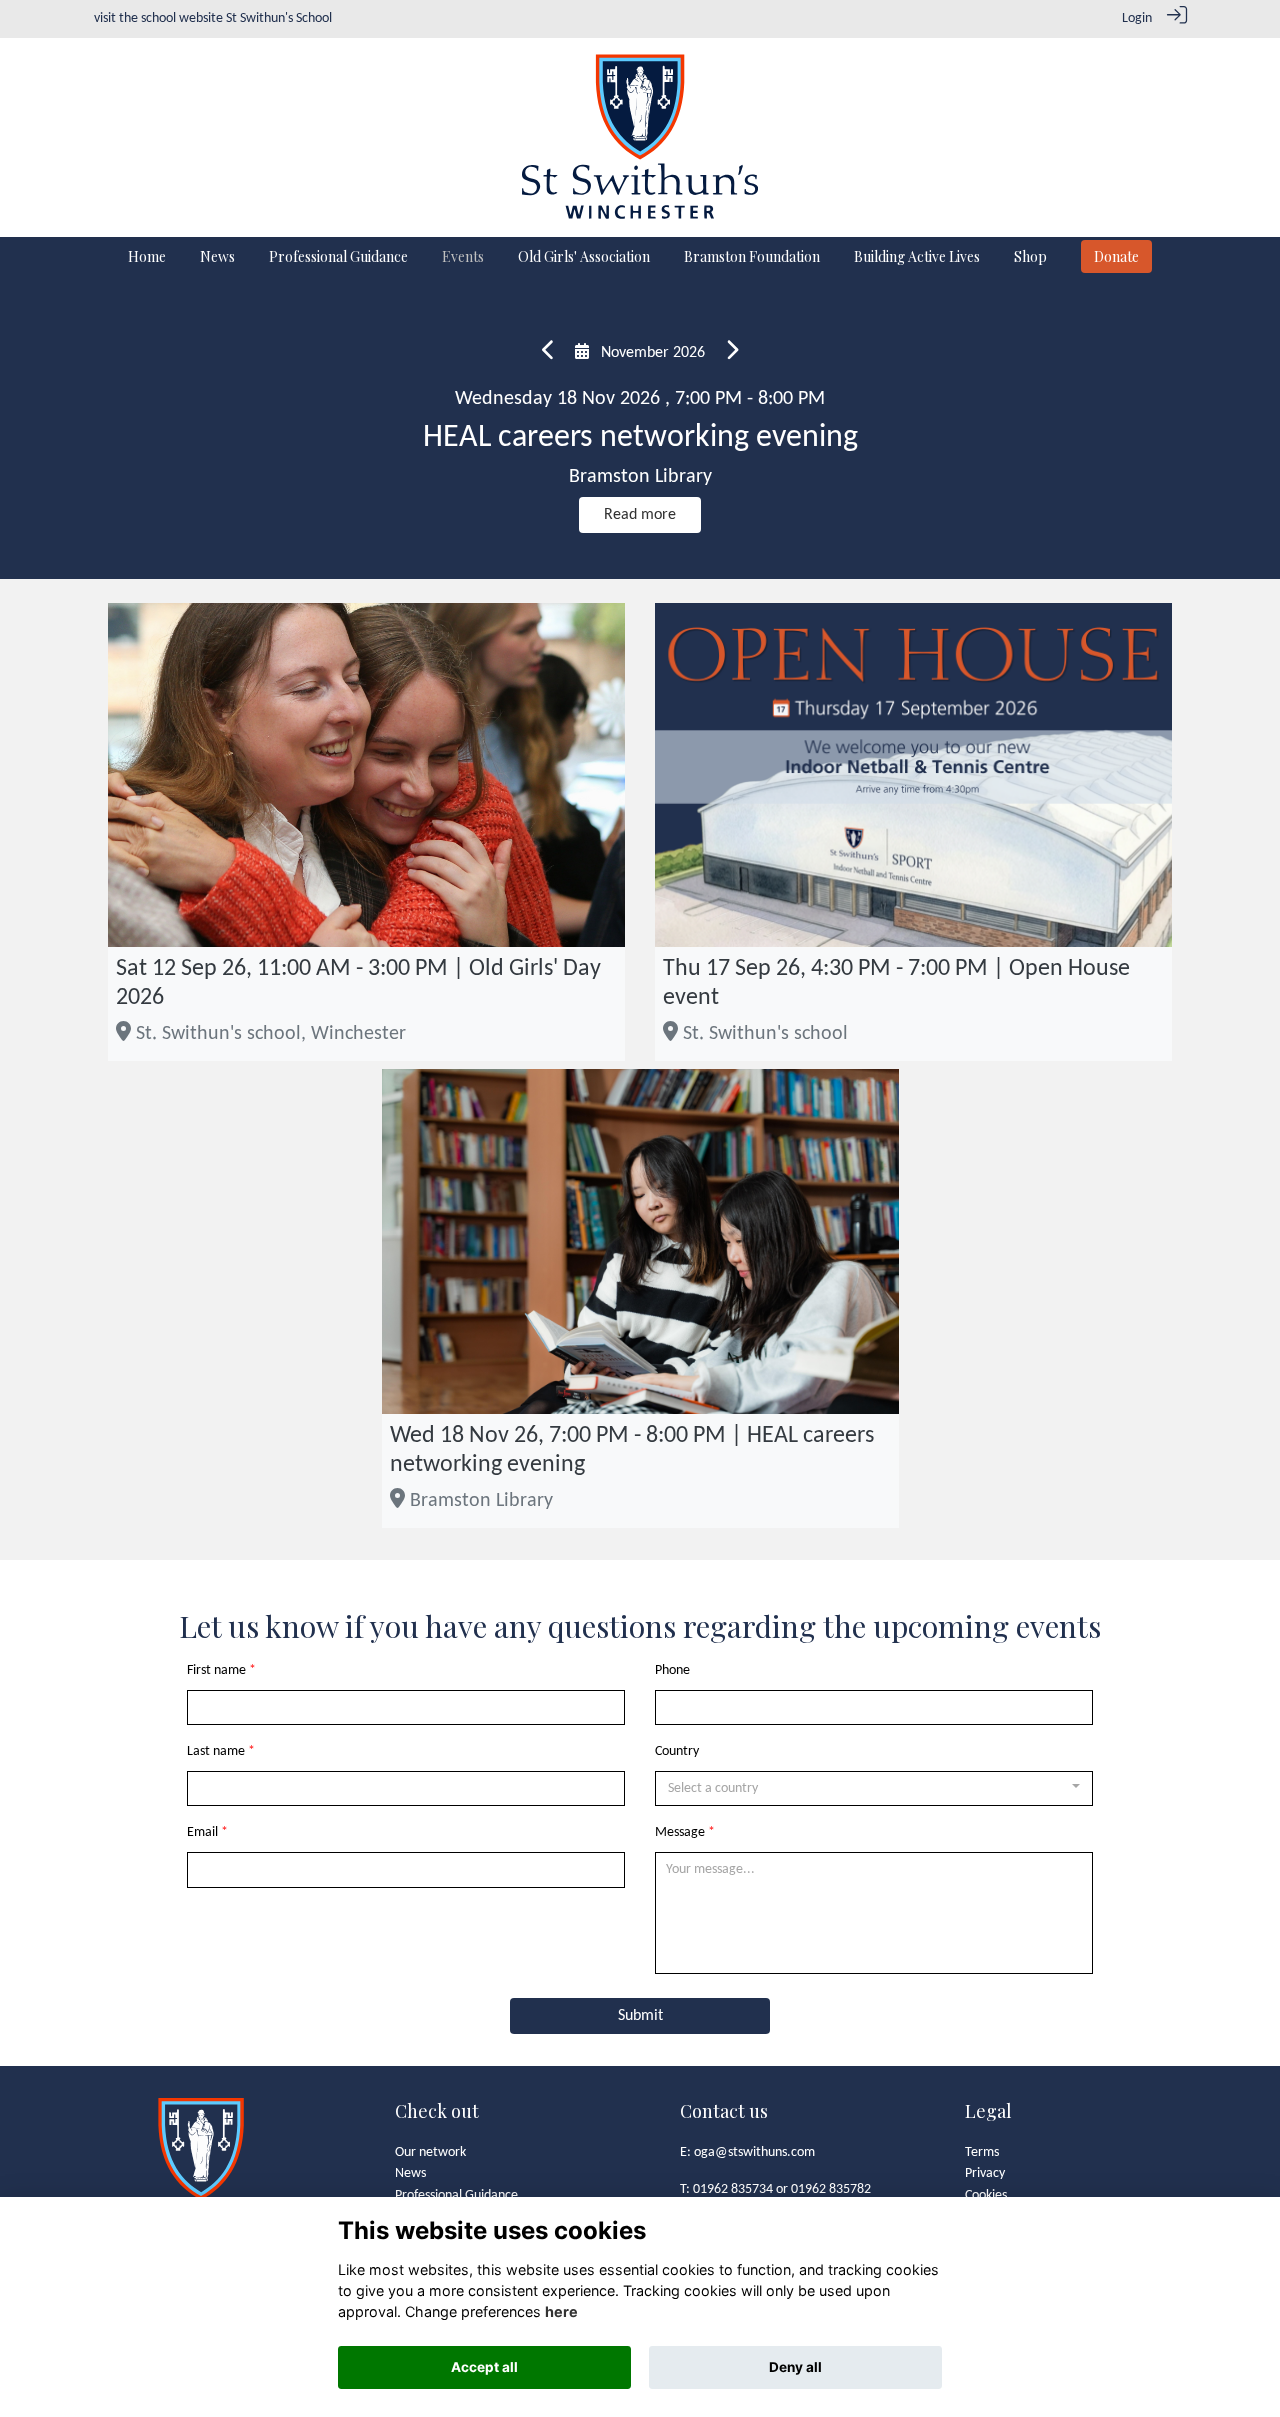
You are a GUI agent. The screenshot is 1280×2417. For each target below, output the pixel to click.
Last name (216, 1751)
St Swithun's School (279, 18)
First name (216, 1670)
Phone (672, 1670)
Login (1137, 18)
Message (680, 1832)
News (410, 2173)
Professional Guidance (456, 2195)
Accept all (484, 2367)
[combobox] (874, 1789)
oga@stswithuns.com (754, 2152)
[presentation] (548, 353)
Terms (982, 2152)
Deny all (795, 2367)
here (561, 2311)
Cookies (986, 2195)
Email (202, 1832)
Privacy (985, 2173)
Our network (430, 2152)
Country (677, 1751)
